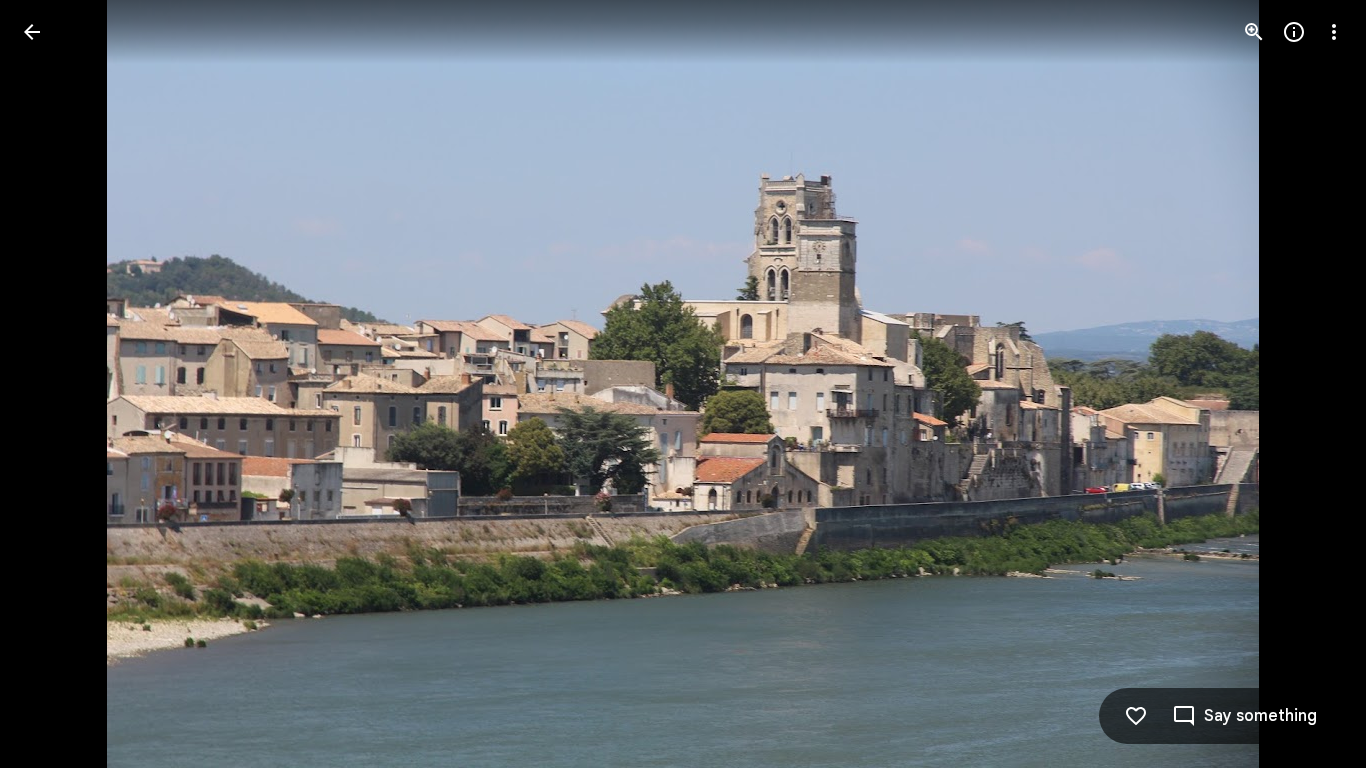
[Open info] (1294, 32)
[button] (56, 384)
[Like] (1136, 716)
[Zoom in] (1254, 32)
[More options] (1334, 32)
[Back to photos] (32, 32)
